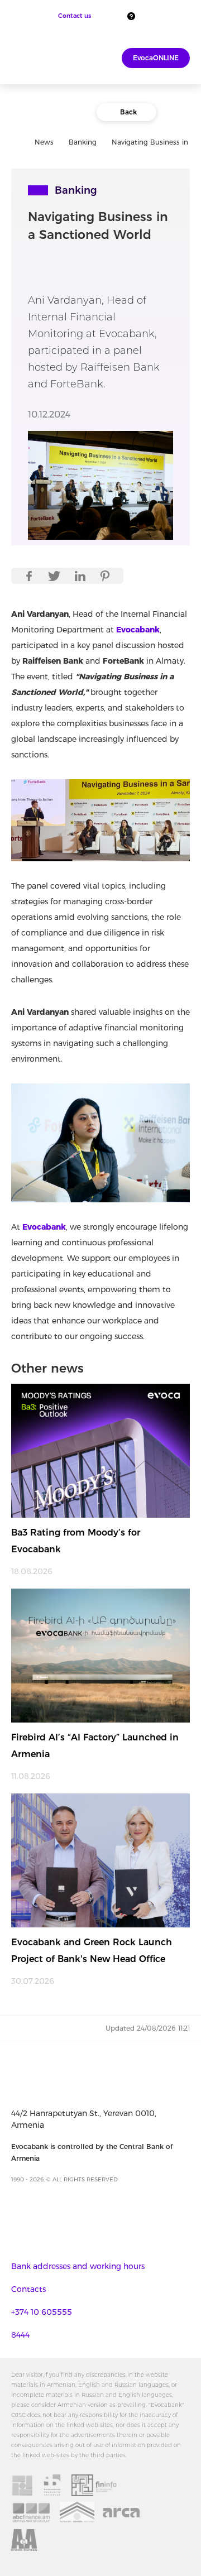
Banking (83, 142)
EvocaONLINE (156, 58)
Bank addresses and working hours (78, 2266)
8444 (20, 2335)
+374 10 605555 (42, 2312)
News (44, 142)
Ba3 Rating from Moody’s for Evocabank (76, 1541)
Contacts (28, 2289)
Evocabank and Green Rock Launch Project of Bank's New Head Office (92, 1951)
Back (128, 112)
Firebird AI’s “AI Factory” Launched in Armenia (95, 1746)
